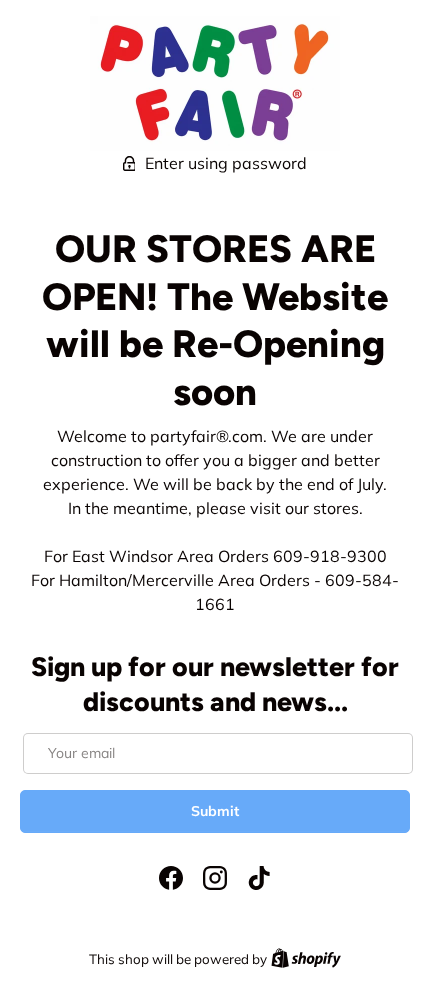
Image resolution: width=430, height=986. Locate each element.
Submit (215, 811)
